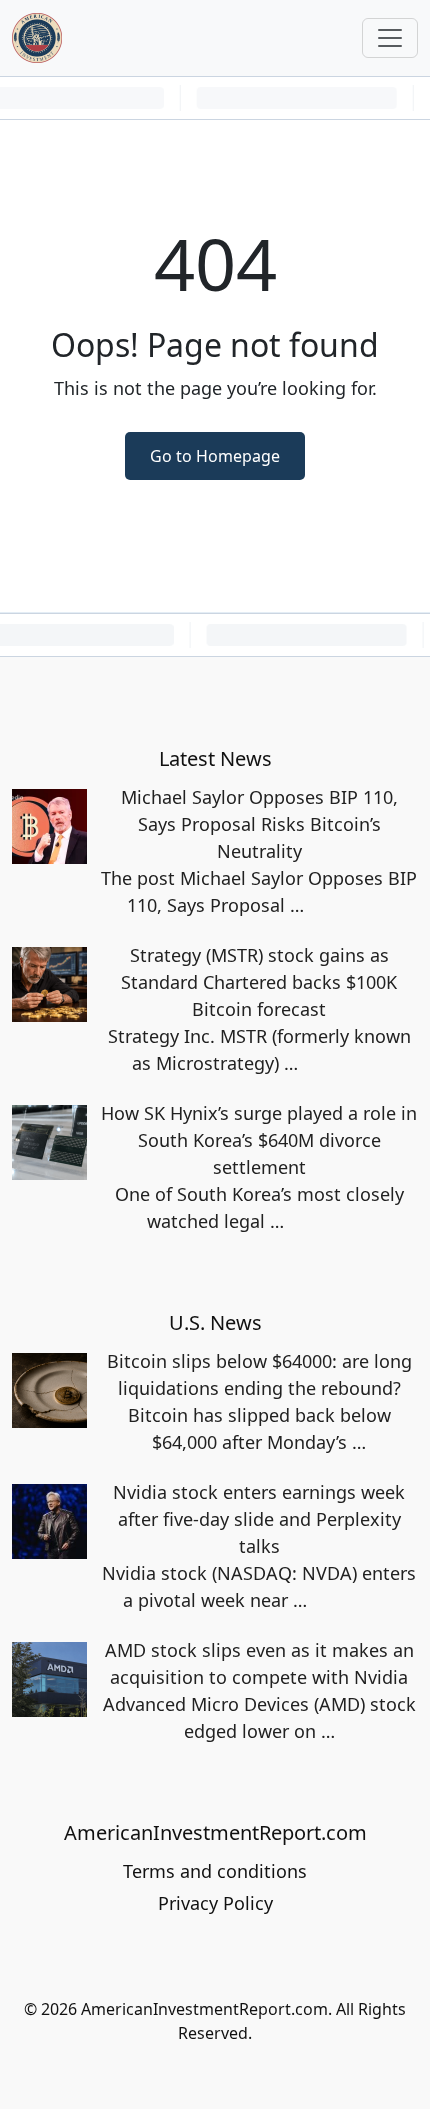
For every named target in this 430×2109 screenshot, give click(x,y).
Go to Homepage (215, 456)
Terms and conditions (215, 1871)
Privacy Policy (215, 1903)
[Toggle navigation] (390, 38)
